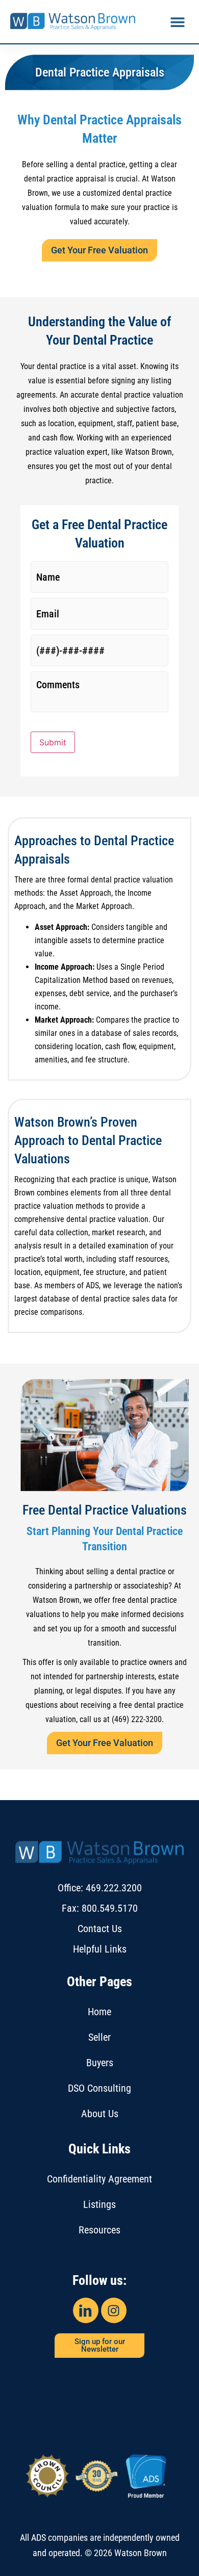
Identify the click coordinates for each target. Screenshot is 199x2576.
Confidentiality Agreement (99, 2179)
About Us (100, 2114)
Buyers (100, 2063)
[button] (177, 22)
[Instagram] (114, 2310)
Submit (53, 742)
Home (99, 2012)
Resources (99, 2230)
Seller (99, 2037)
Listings (99, 2204)
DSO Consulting (99, 2088)
